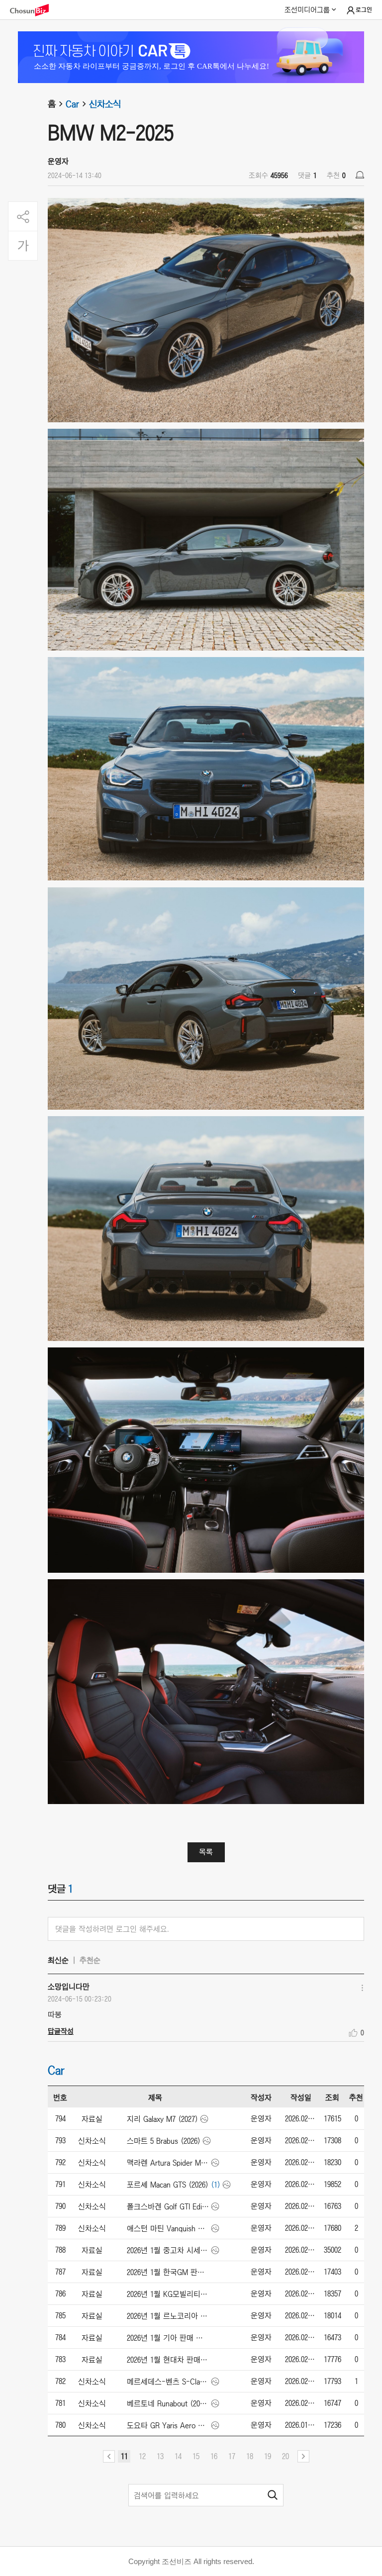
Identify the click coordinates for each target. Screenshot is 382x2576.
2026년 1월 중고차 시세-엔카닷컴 (168, 2250)
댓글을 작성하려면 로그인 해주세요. (112, 1929)
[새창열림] (34, 10)
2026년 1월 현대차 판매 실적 (168, 2360)
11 (124, 2456)
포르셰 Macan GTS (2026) (168, 2185)
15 (196, 2456)
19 (268, 2456)
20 (286, 2456)
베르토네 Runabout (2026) (168, 2403)
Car (72, 104)
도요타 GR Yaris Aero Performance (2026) (168, 2425)
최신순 (58, 1960)
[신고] (360, 175)
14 (178, 2456)
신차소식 (105, 104)
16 (214, 2456)
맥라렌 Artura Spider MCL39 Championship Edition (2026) (168, 2163)
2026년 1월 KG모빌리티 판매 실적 (168, 2294)
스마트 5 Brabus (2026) (164, 2141)
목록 (206, 1852)
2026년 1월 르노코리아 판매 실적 (168, 2316)
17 (232, 2456)
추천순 (90, 1960)
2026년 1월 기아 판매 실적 (168, 2338)
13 (160, 2456)
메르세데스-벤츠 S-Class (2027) (168, 2382)
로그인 (364, 10)
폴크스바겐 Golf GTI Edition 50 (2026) (168, 2206)
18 (250, 2456)
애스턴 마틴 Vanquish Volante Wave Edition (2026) (168, 2228)
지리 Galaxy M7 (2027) (162, 2119)
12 (142, 2456)
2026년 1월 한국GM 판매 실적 (168, 2272)
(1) (216, 2185)
